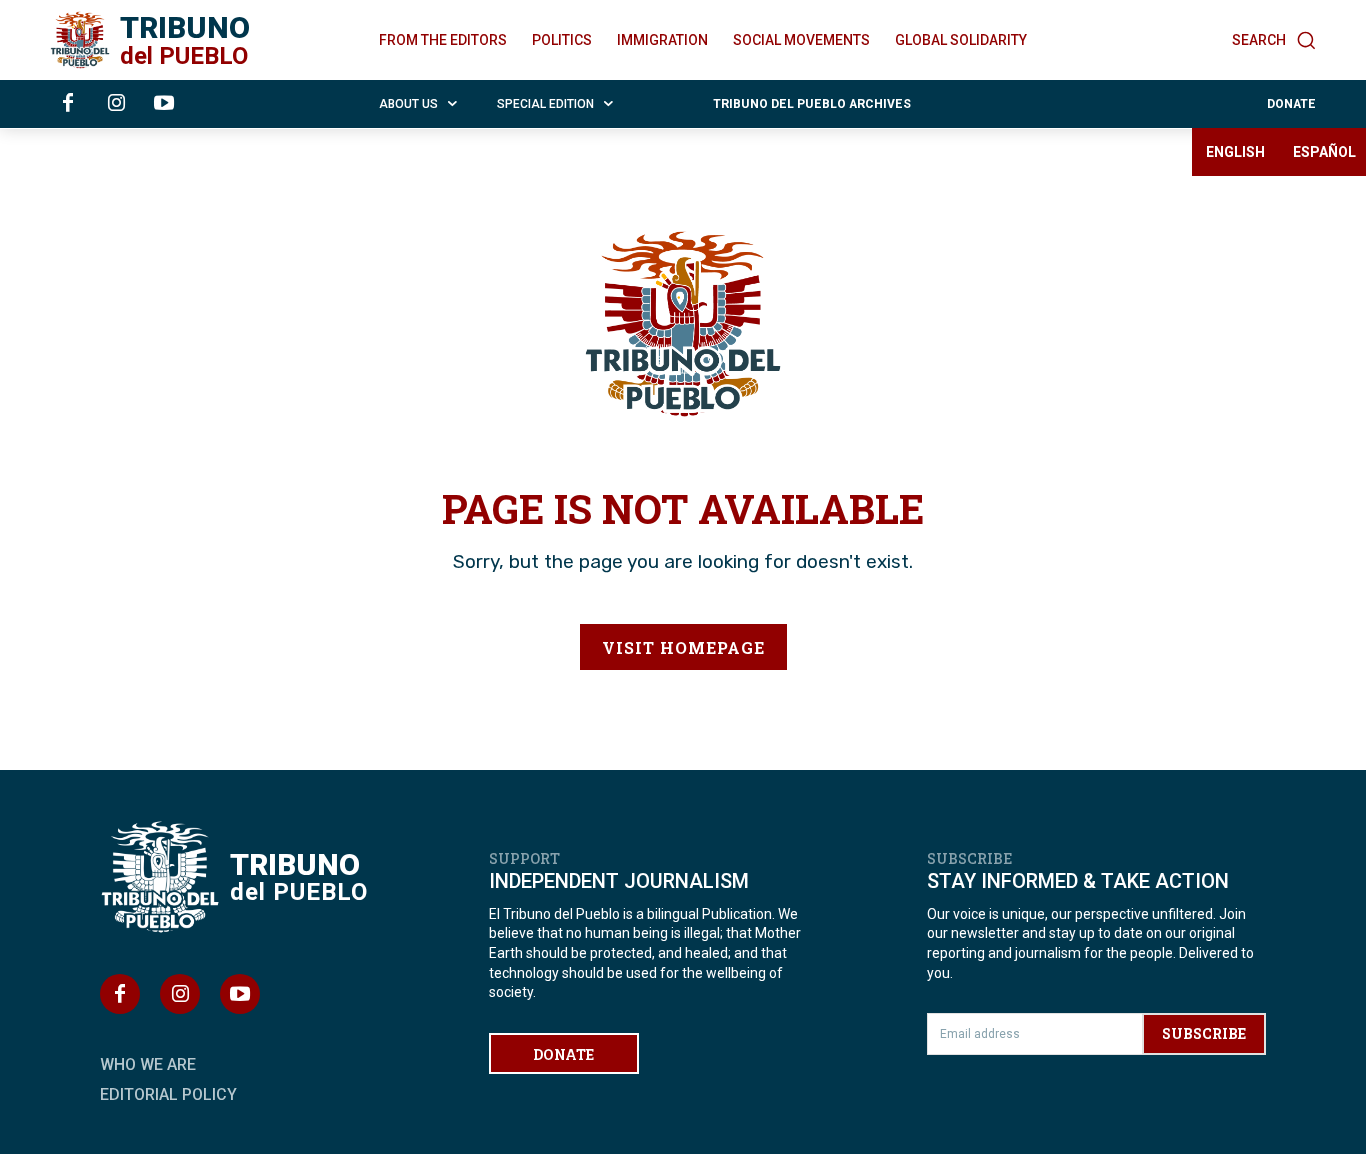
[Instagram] (116, 104)
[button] (1274, 40)
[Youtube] (164, 104)
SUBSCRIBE (1204, 1033)
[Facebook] (68, 104)
